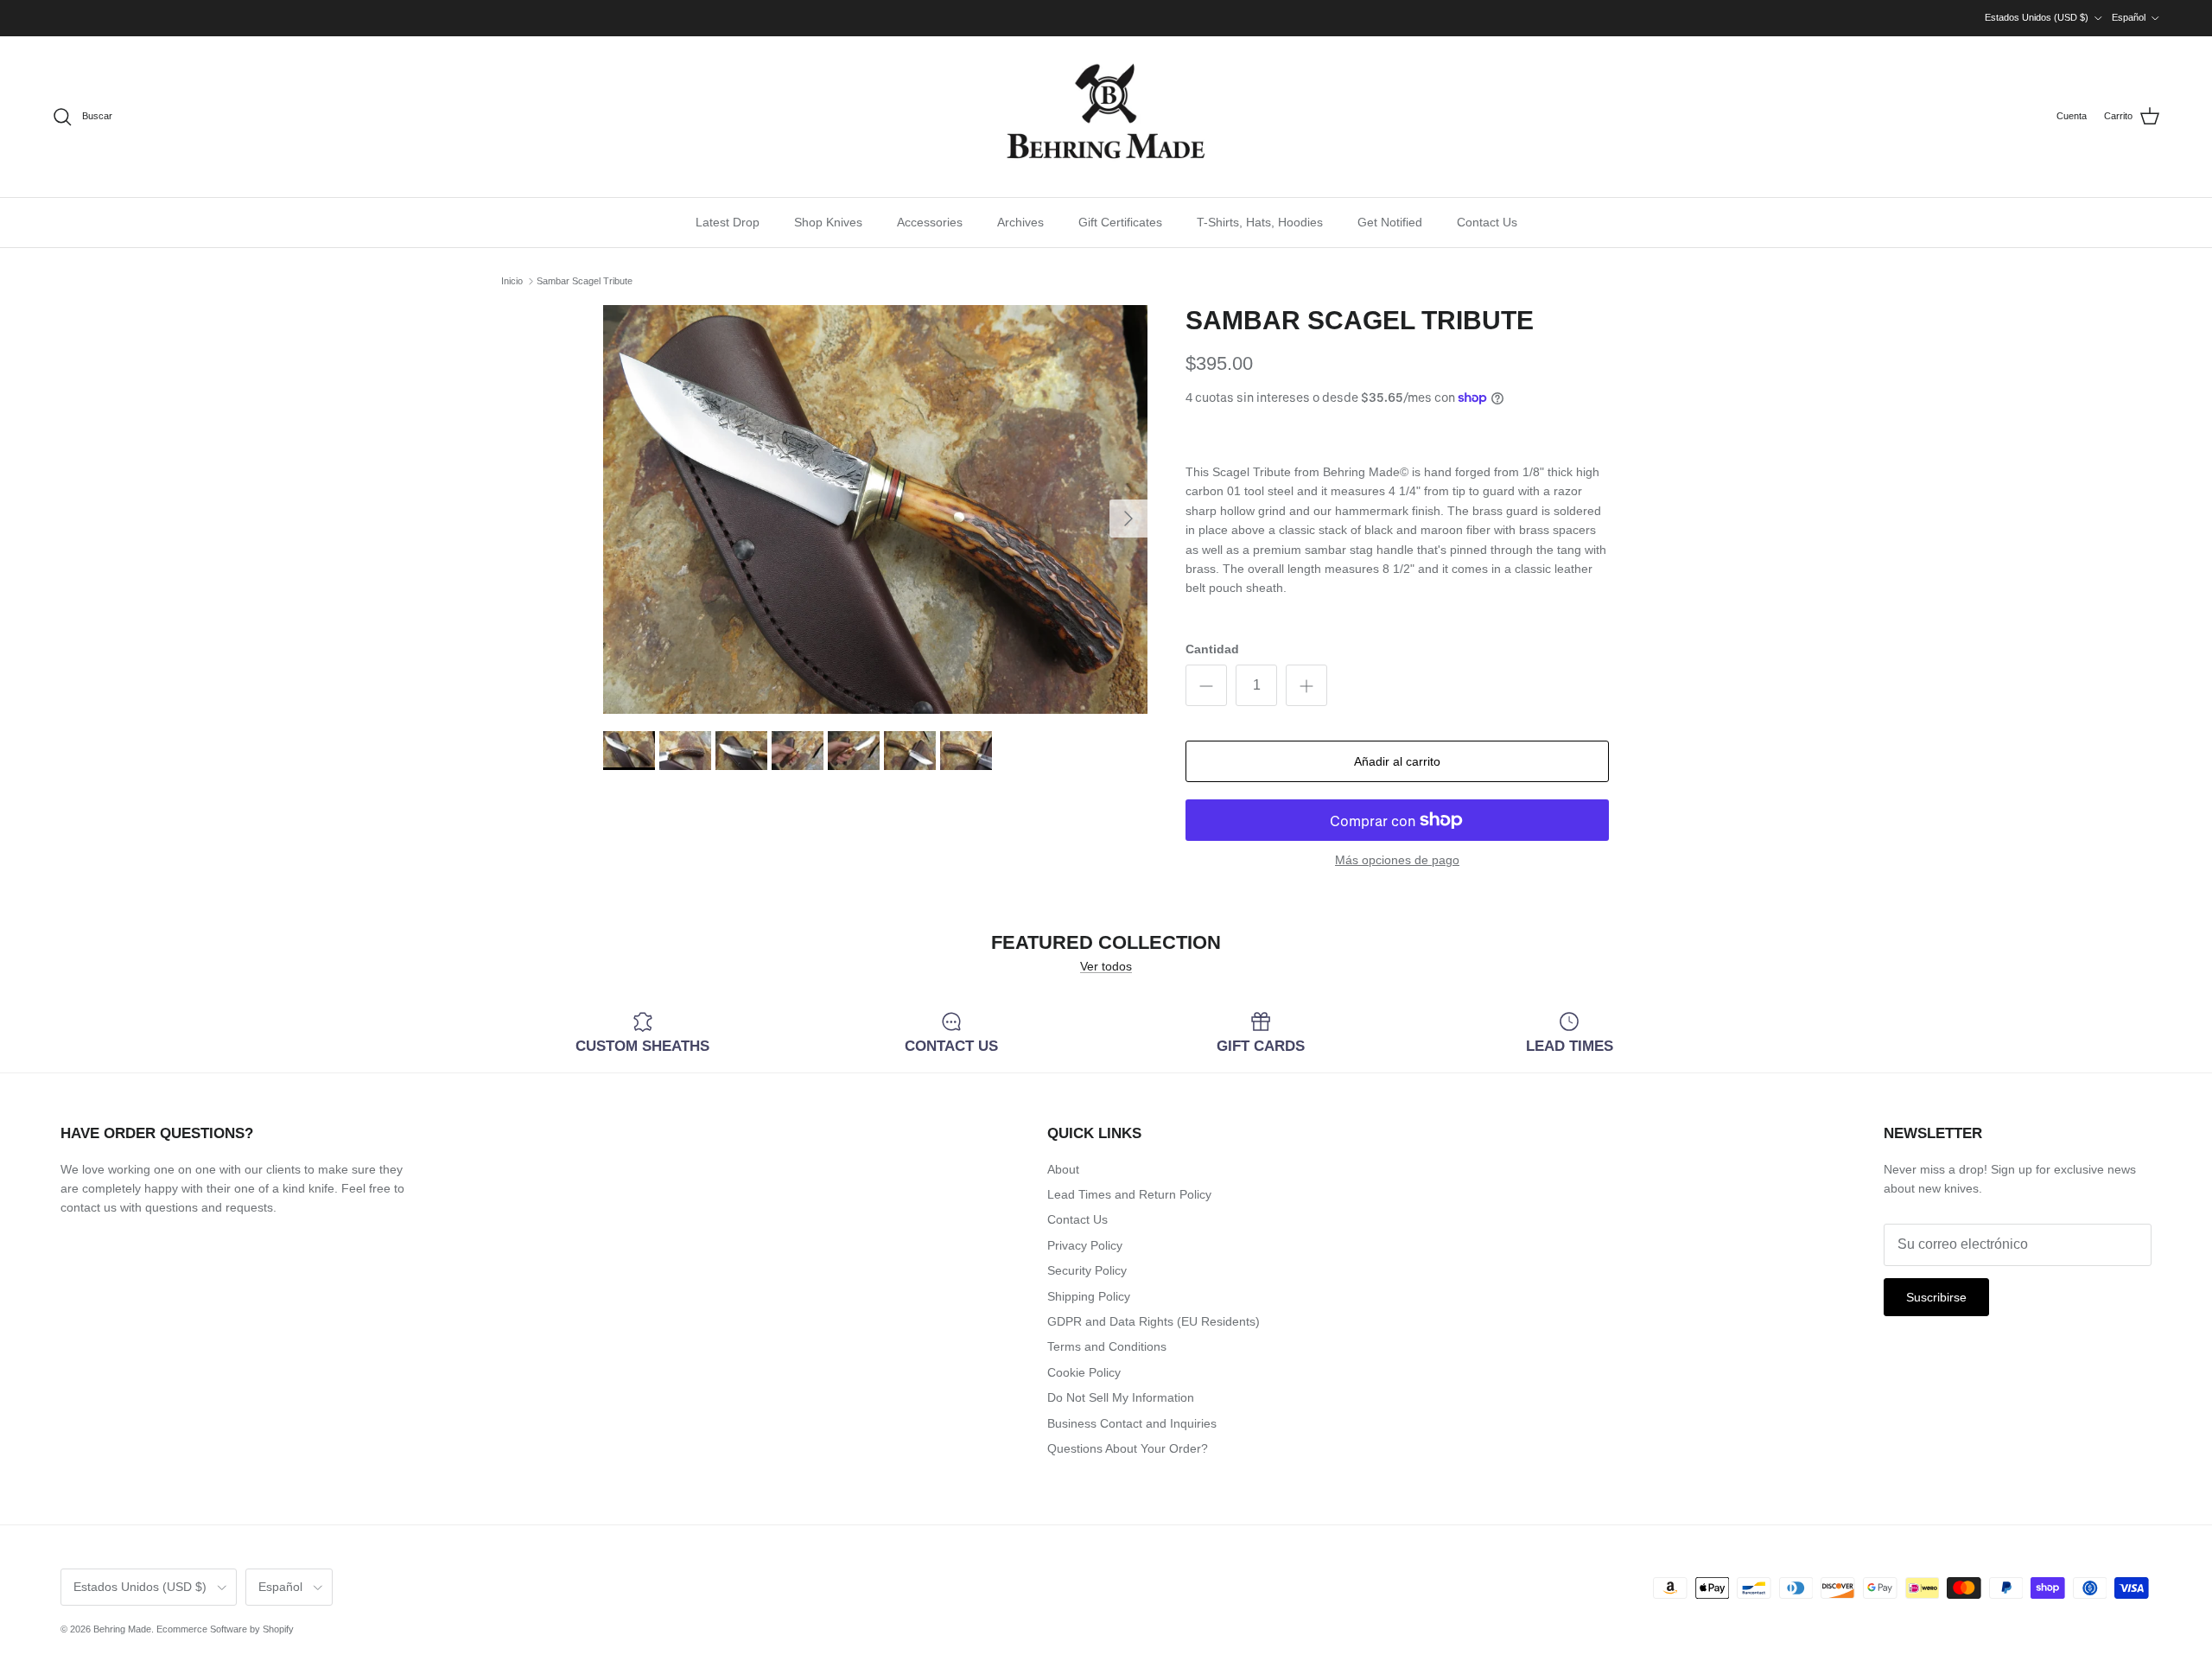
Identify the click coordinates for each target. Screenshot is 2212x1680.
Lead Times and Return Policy (1129, 1194)
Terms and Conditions (1107, 1346)
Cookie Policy (1084, 1372)
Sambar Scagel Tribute (585, 281)
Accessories (930, 222)
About (1063, 1169)
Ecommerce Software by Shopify (225, 1629)
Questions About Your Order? (1128, 1448)
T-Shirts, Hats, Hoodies (1260, 222)
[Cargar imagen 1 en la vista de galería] (875, 509)
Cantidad (1212, 649)
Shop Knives (828, 222)
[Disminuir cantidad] (1206, 685)
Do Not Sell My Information (1121, 1397)
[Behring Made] (1106, 117)
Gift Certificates (1120, 222)
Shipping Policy (1089, 1296)
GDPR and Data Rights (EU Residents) (1154, 1321)
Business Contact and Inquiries (1132, 1423)
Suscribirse (1936, 1297)
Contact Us (1487, 222)
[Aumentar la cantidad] (1306, 685)
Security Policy (1087, 1270)
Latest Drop (728, 222)
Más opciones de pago (1397, 860)
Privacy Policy (1085, 1245)
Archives (1020, 222)
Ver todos (1106, 966)
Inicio (512, 281)
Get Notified (1390, 222)
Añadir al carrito (1397, 761)
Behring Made (122, 1629)
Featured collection (1106, 943)
